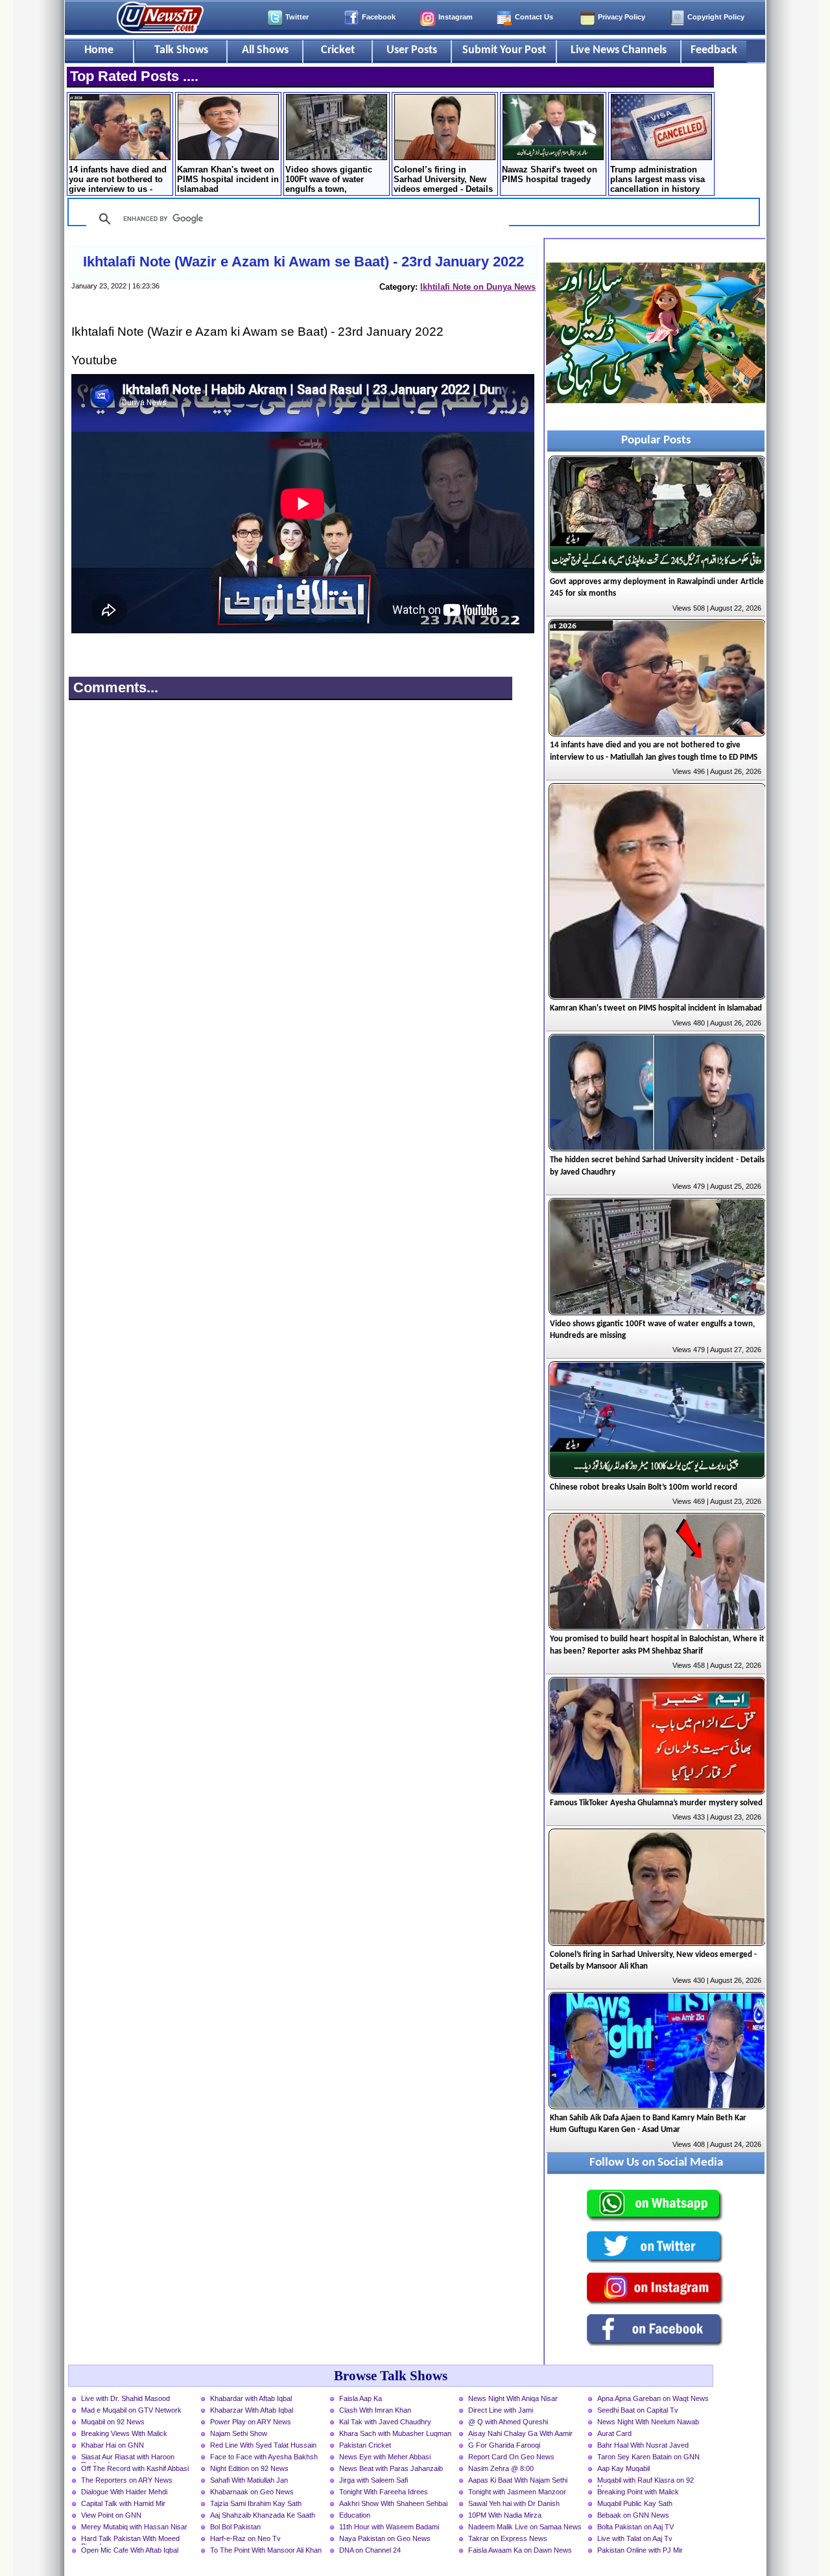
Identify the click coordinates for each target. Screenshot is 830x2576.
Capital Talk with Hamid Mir (123, 2503)
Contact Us (534, 17)
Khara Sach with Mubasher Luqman (395, 2433)
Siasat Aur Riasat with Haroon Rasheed (128, 2458)
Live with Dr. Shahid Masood (125, 2398)
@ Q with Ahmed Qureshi (508, 2422)
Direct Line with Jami (501, 2410)
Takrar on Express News (508, 2538)
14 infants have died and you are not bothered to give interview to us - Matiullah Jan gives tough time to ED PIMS (118, 180)
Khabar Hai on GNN (113, 2445)
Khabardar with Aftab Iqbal (251, 2398)
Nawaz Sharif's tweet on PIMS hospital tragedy (550, 174)
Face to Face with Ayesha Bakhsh (264, 2457)
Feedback (714, 50)
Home (99, 50)
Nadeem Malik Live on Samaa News (525, 2527)
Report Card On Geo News (511, 2457)
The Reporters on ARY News (127, 2480)
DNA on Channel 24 (370, 2550)
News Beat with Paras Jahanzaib (391, 2468)
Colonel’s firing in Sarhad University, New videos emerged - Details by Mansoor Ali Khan (443, 180)
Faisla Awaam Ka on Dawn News (520, 2550)
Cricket (338, 50)
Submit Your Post (504, 50)
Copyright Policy (716, 17)
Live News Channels (619, 50)
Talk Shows (181, 50)
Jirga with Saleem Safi (373, 2480)
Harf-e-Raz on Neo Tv (245, 2538)
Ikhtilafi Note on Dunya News (478, 287)
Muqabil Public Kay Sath (635, 2503)
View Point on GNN (111, 2515)
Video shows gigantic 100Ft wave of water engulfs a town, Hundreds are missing (330, 180)
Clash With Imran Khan (375, 2410)
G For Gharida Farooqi (504, 2445)
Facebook (379, 17)
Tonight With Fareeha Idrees (384, 2492)
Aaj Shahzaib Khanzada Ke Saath (263, 2515)
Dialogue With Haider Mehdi (124, 2492)
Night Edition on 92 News (249, 2468)
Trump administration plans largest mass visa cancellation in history (658, 179)
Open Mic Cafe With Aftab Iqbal (130, 2550)
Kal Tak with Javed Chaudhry (385, 2422)
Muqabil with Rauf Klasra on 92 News (646, 2481)
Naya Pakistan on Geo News (385, 2538)
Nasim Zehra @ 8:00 (501, 2468)
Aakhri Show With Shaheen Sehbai (393, 2503)
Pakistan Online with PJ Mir (640, 2550)
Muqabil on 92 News (113, 2422)
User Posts (412, 50)
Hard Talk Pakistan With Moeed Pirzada (130, 2540)
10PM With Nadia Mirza (505, 2515)
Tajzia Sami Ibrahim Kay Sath (256, 2503)
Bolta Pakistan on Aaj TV (635, 2527)
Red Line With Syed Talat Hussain (263, 2445)
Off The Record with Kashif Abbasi (135, 2468)
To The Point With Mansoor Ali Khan (266, 2550)
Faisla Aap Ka (361, 2398)
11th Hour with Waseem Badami (389, 2527)
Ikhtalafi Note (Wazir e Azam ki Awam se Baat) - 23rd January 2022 (303, 262)
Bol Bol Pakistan (235, 2527)
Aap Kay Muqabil (623, 2468)
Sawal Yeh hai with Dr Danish (514, 2503)
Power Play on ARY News (251, 2422)
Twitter (297, 17)
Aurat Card (614, 2433)
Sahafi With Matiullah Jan (249, 2480)
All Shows (265, 50)
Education (355, 2515)
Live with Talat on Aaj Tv (635, 2538)
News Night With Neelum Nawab (648, 2422)
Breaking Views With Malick (124, 2433)
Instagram (456, 17)
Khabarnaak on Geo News (252, 2492)
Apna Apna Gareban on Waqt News (653, 2398)
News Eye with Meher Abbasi (385, 2457)
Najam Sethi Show (239, 2433)
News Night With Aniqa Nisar (513, 2398)
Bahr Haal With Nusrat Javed (643, 2445)
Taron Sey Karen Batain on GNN (648, 2457)
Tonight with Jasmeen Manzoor (517, 2492)
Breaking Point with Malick (638, 2492)
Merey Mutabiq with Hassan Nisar (134, 2527)
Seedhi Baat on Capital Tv (638, 2410)
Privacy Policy (622, 17)
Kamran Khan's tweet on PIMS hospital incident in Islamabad (228, 179)
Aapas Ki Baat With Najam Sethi (518, 2480)
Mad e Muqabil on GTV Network (131, 2410)
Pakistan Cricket (365, 2445)
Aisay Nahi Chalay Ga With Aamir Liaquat (520, 2435)
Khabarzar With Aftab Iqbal (252, 2410)
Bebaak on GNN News (633, 2515)
